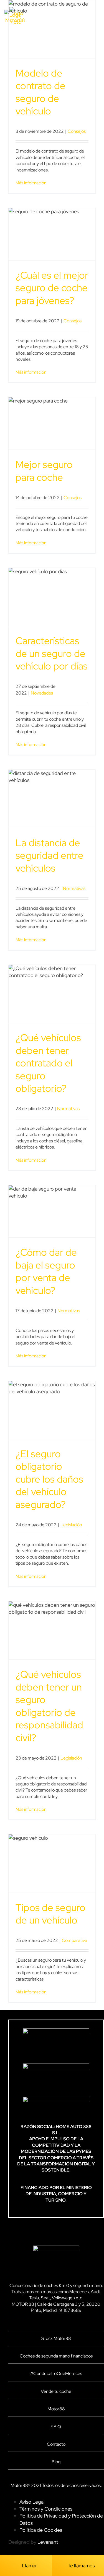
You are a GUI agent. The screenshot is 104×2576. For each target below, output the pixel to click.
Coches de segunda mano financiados (56, 2356)
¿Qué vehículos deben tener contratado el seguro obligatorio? (48, 1063)
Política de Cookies (41, 2530)
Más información (31, 183)
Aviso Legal (32, 2502)
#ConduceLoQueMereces (56, 2373)
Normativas (74, 888)
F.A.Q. (56, 2427)
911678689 (70, 2310)
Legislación (71, 1525)
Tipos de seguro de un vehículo (50, 1914)
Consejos (77, 131)
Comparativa (74, 1940)
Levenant (48, 2542)
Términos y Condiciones (46, 2509)
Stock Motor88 (56, 2338)
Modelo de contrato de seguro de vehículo (40, 92)
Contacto (56, 2444)
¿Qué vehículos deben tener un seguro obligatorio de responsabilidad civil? (49, 1706)
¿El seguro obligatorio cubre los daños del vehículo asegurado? (49, 1479)
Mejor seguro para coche (44, 471)
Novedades (42, 693)
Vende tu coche (56, 2391)
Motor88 (56, 2409)
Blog (56, 2462)
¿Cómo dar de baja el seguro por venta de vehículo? (46, 1271)
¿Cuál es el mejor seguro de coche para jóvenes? (52, 288)
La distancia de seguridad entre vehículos (50, 855)
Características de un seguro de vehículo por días (52, 653)
